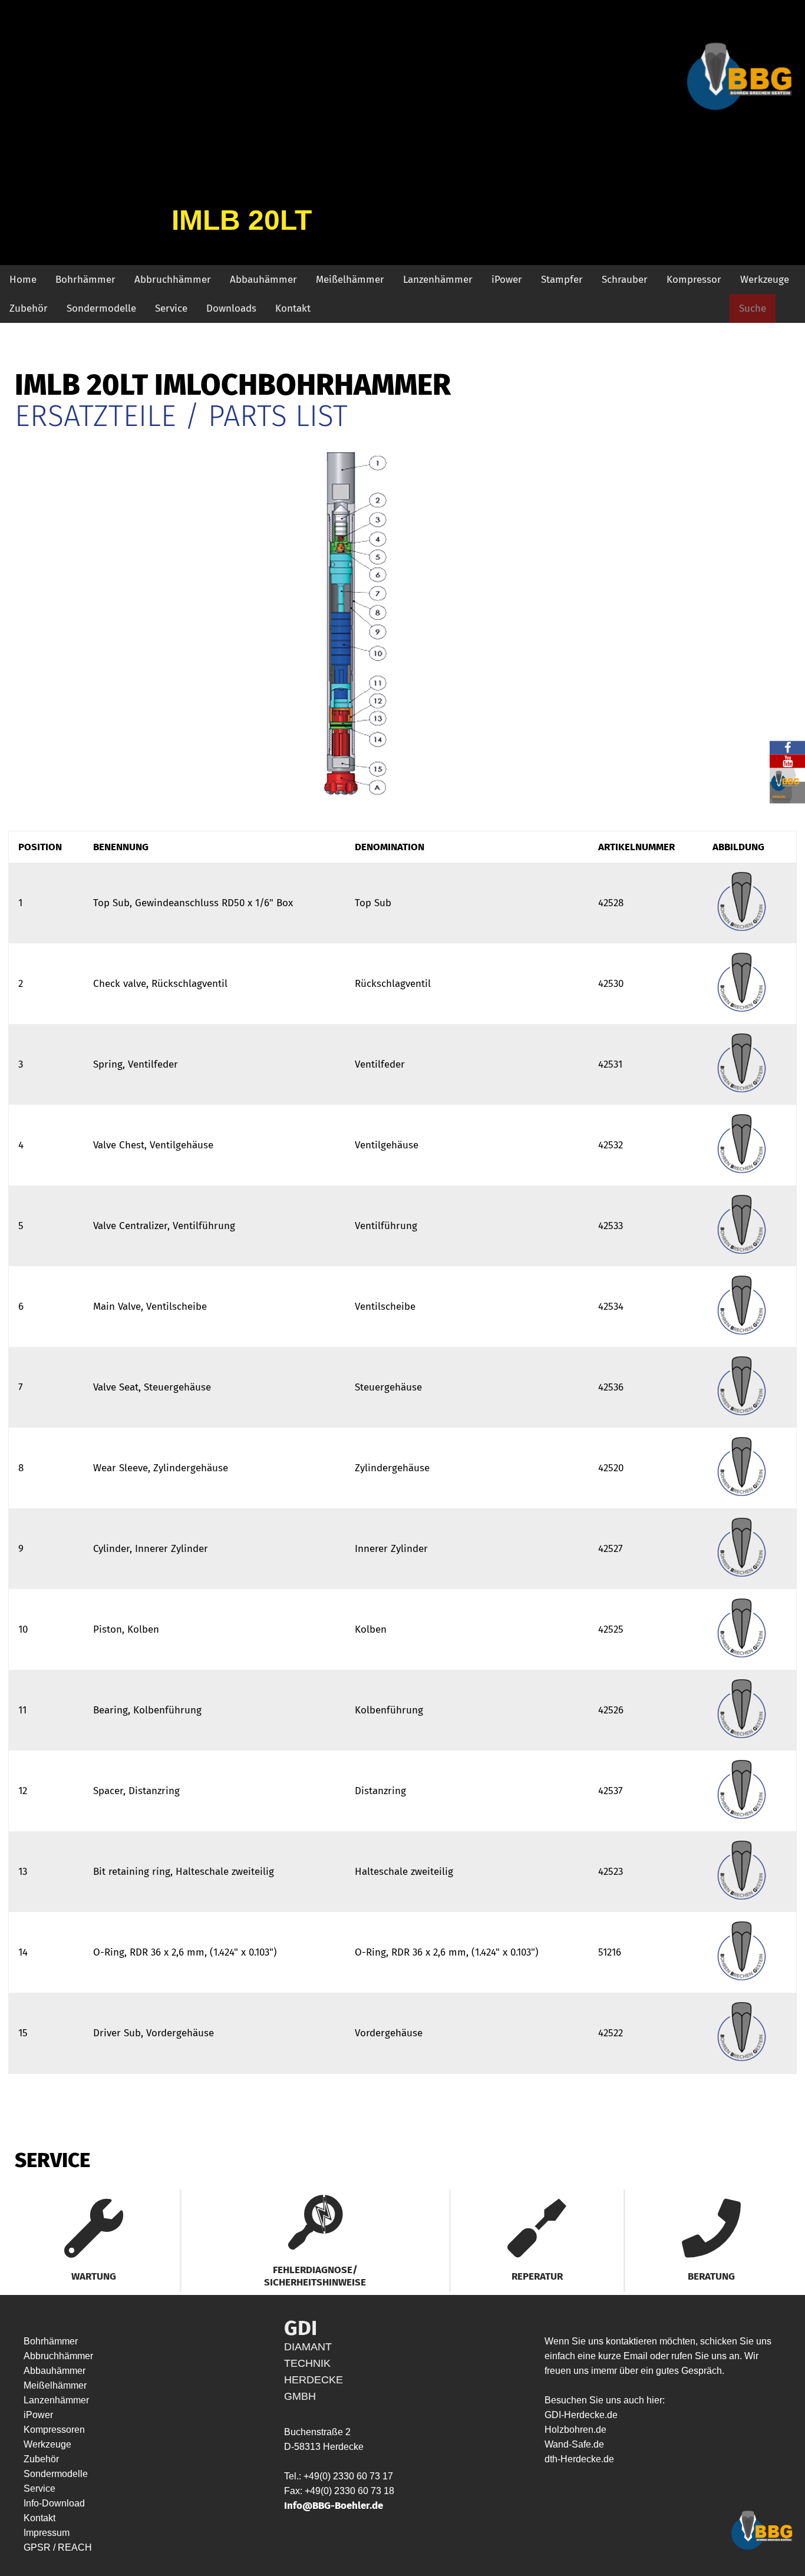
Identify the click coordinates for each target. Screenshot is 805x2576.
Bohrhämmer (85, 280)
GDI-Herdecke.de (581, 2415)
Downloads (231, 308)
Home (23, 280)
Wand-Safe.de (574, 2444)
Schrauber (625, 280)
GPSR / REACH (59, 2547)
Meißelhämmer (350, 280)
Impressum (47, 2533)
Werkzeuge (765, 280)
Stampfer (562, 280)
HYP (104, 2547)
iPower (507, 280)
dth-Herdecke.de (579, 2459)
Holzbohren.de (575, 2430)
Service (171, 308)
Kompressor (694, 280)
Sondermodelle (101, 308)
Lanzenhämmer (438, 280)
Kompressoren (54, 2430)
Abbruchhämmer (173, 280)
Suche (753, 308)
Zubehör (29, 308)
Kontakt (293, 308)
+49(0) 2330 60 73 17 (348, 2476)
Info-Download (54, 2503)
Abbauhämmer (263, 280)
